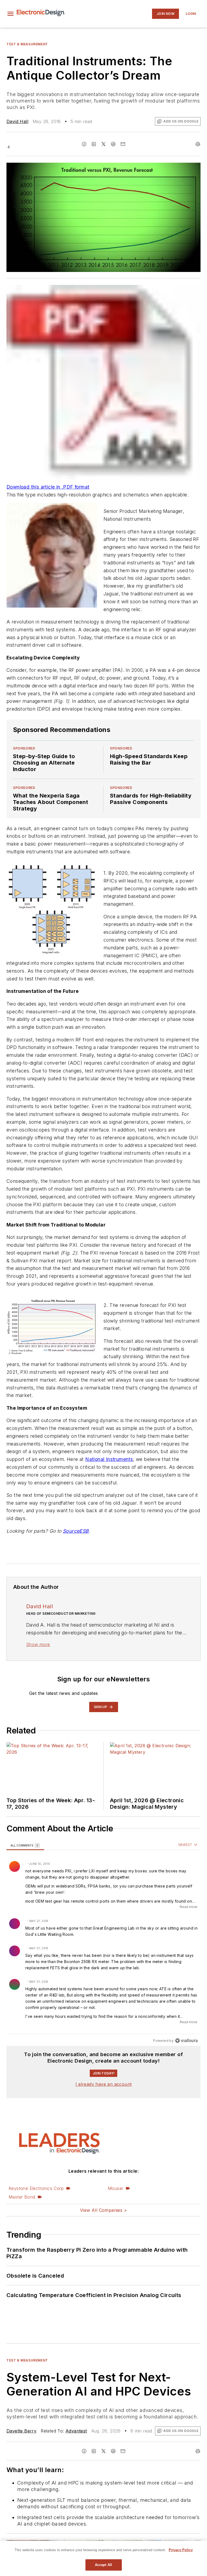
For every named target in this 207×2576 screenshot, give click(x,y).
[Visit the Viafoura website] (186, 2041)
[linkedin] (94, 144)
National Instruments (109, 1459)
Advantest (76, 2431)
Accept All (103, 2565)
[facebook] (84, 144)
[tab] (25, 1845)
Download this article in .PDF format (48, 487)
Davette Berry (21, 2431)
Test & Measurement (27, 44)
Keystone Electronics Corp (36, 2188)
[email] (123, 144)
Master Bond (22, 2197)
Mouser (115, 2188)
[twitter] (103, 144)
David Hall (17, 121)
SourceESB (76, 1531)
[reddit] (113, 144)
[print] (198, 144)
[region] (103, 1943)
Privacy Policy (181, 2550)
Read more (189, 1907)
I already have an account (104, 2084)
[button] (11, 14)
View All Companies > (103, 2210)
